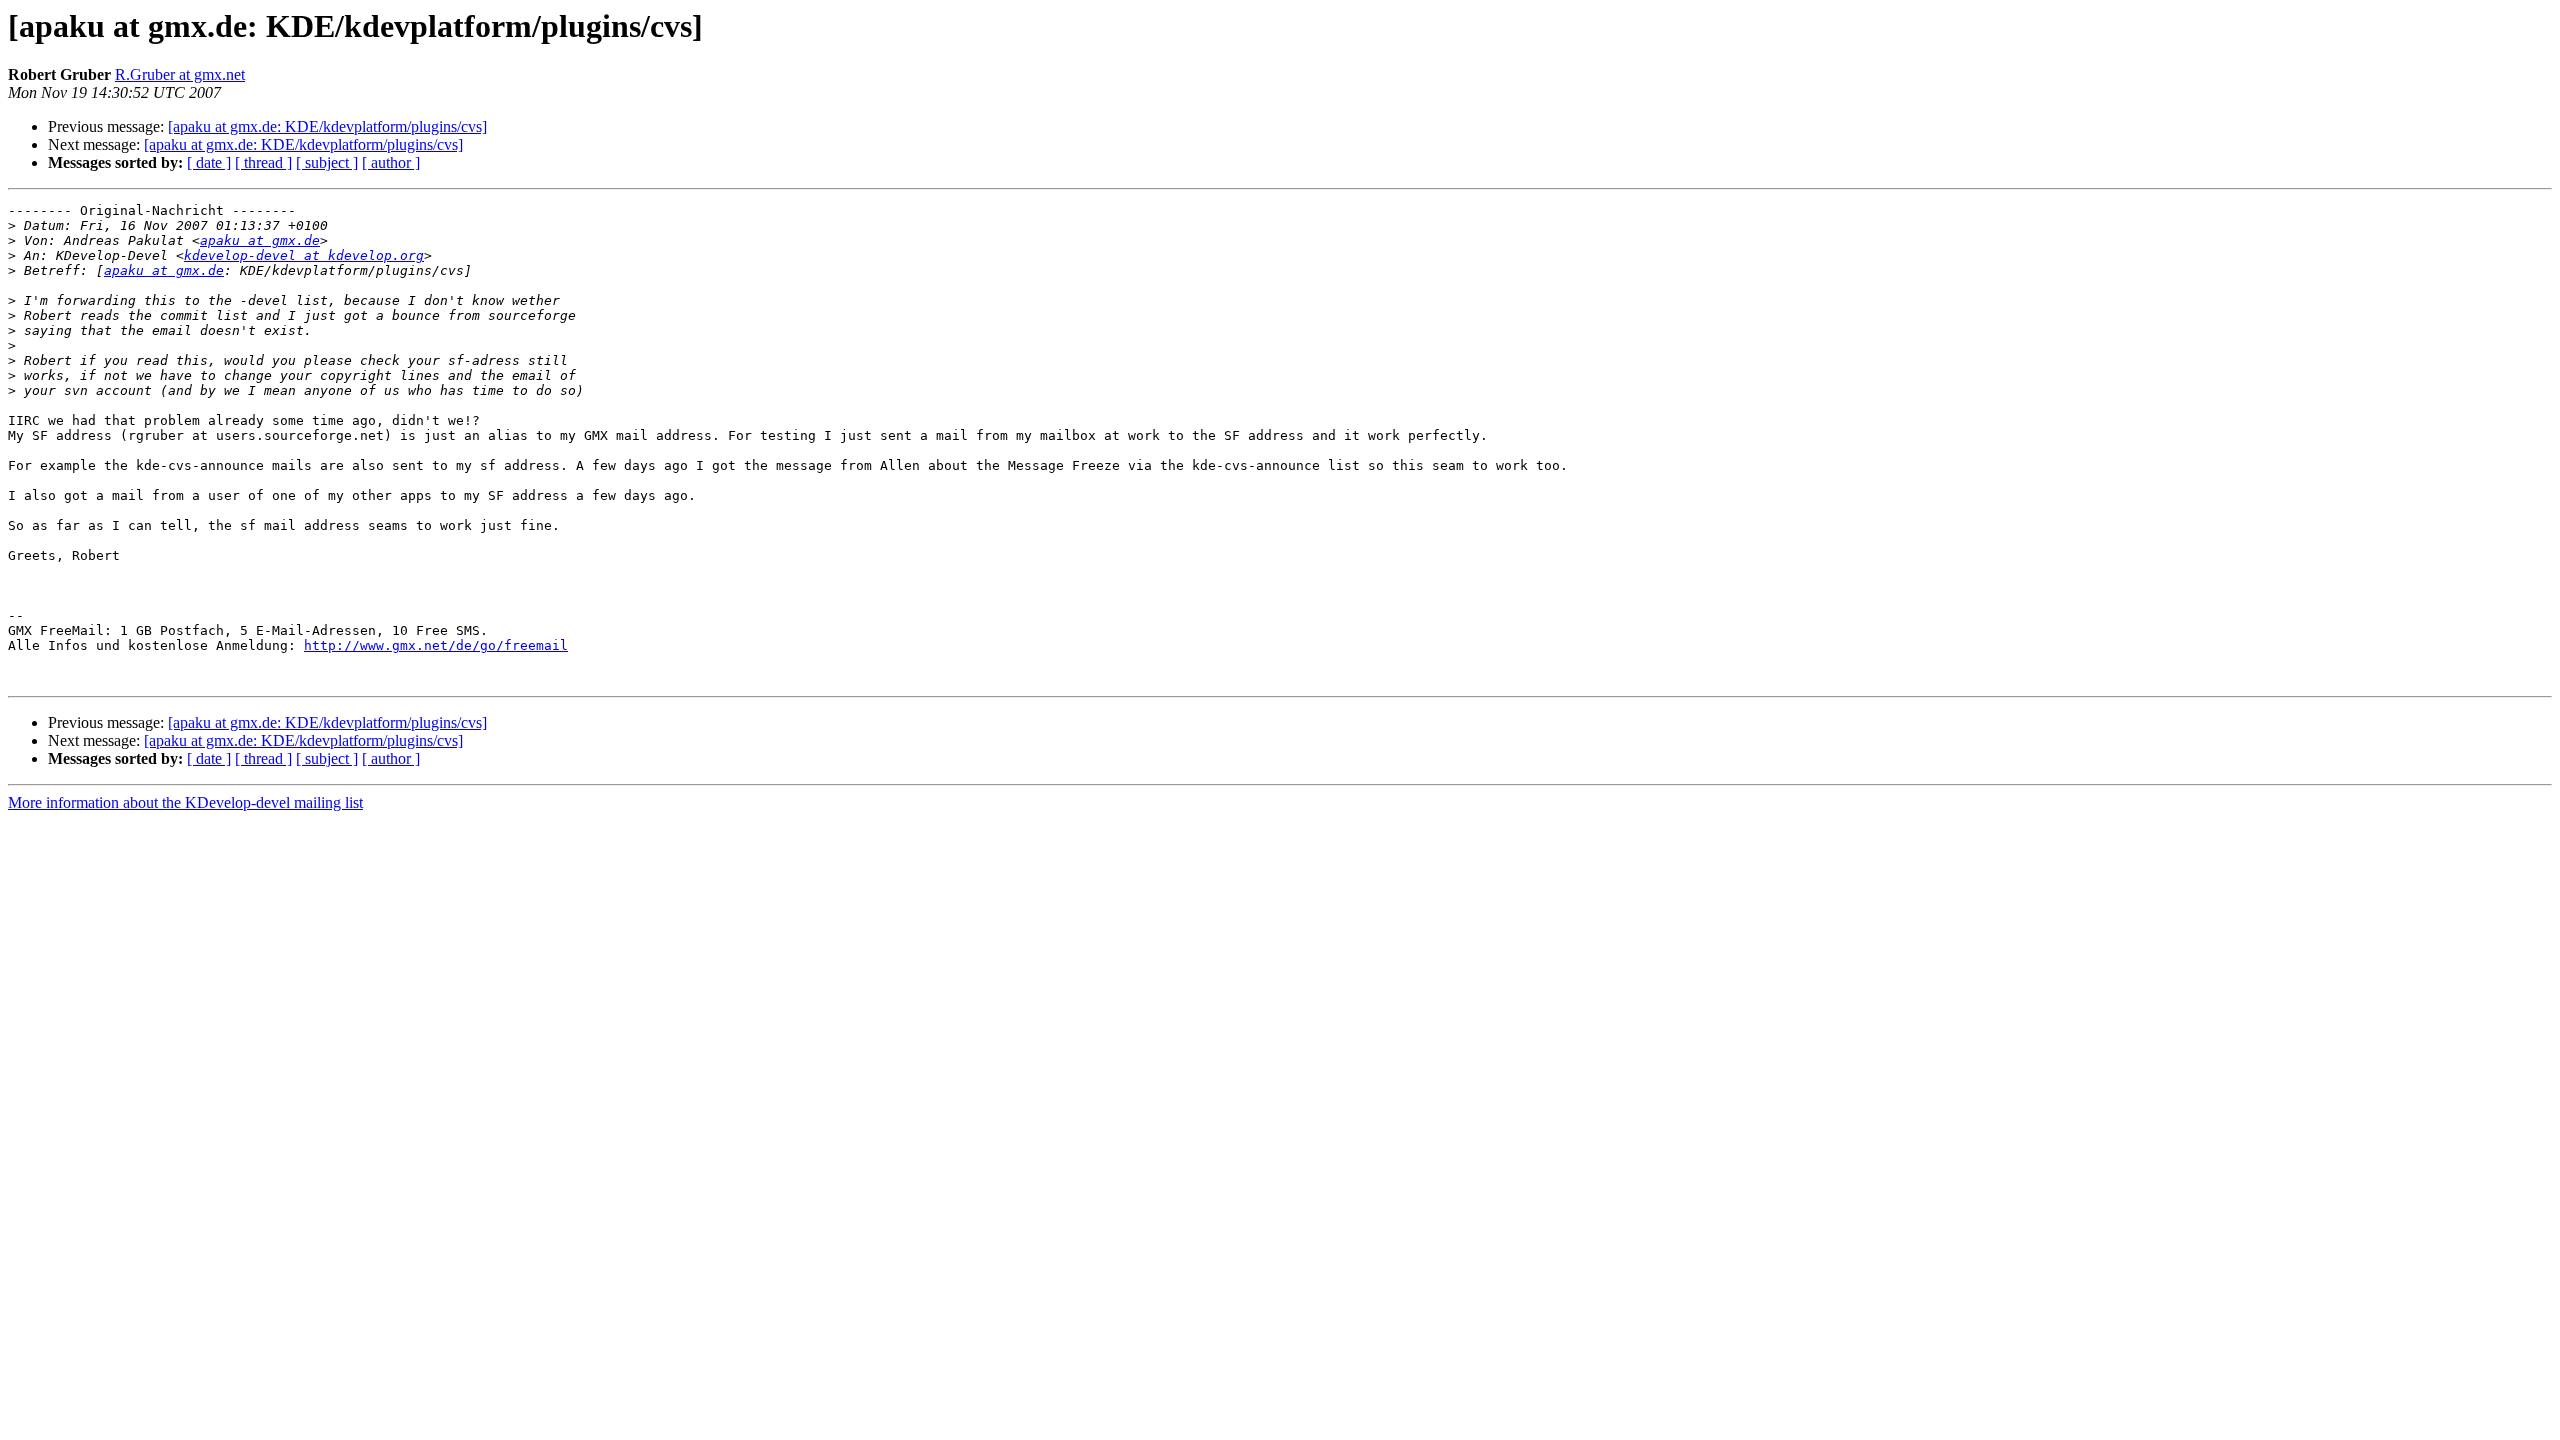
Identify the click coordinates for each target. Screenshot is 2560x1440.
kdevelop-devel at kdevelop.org (304, 255)
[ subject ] (327, 162)
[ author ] (391, 162)
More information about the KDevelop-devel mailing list (185, 802)
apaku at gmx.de (260, 240)
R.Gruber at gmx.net (180, 74)
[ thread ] (263, 162)
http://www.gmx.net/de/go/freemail (436, 645)
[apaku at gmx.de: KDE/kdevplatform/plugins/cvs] (327, 126)
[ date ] (209, 162)
